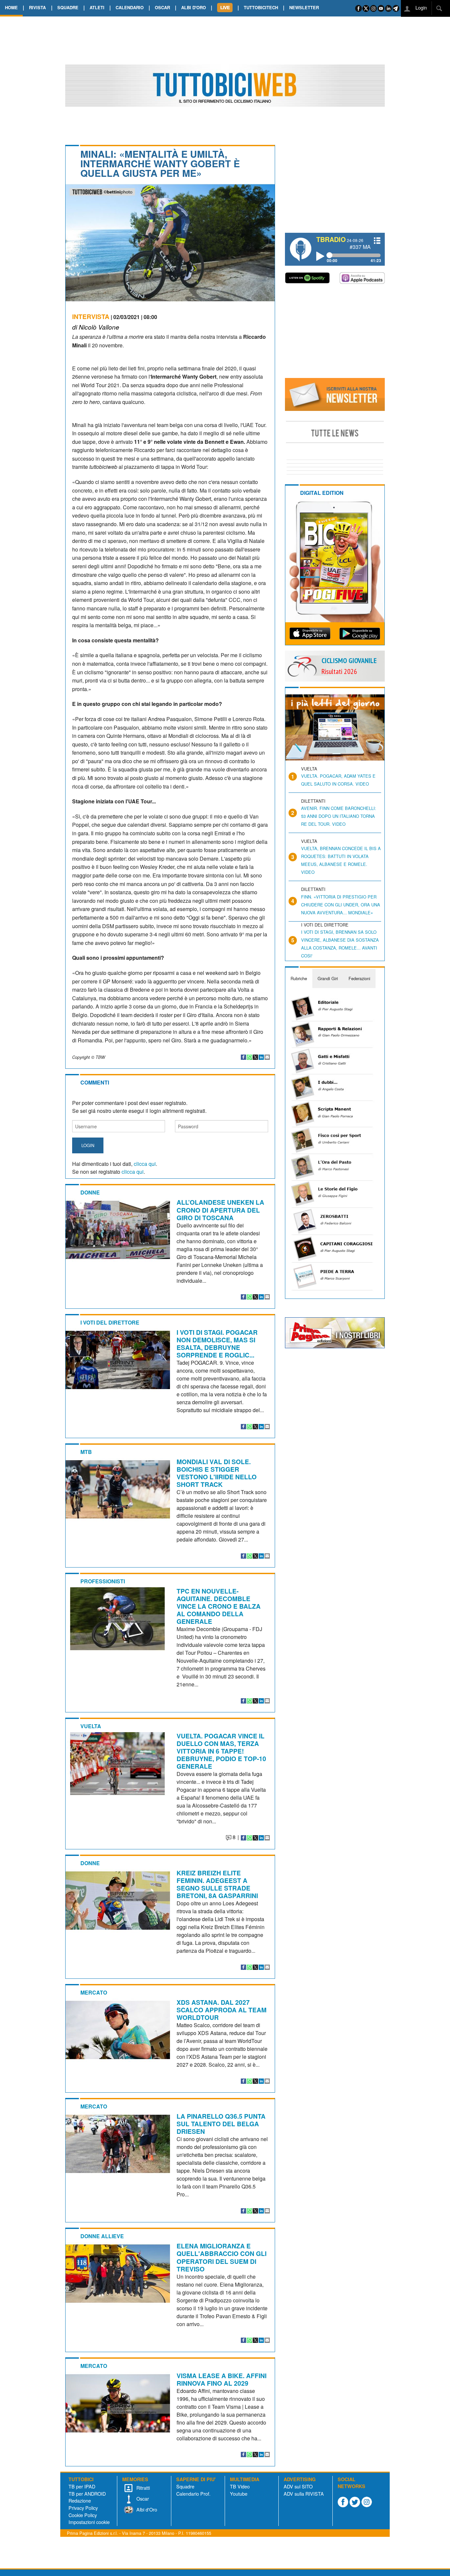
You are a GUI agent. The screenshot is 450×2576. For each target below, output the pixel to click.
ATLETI (97, 7)
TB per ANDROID (87, 2494)
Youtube (239, 2494)
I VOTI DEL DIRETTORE (110, 1322)
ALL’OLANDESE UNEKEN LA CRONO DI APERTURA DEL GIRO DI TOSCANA (220, 1210)
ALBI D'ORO (194, 7)
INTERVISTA (91, 316)
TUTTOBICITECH (261, 7)
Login (421, 7)
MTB (86, 1452)
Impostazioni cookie (89, 2522)
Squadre (185, 2486)
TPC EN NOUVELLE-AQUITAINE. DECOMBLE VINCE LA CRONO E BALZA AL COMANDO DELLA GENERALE (219, 1606)
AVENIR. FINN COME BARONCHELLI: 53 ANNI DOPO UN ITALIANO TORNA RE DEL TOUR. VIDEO (339, 816)
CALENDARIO (130, 7)
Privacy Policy (83, 2508)
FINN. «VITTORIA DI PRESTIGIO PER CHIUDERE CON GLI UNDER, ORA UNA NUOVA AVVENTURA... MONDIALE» (341, 905)
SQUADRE (68, 7)
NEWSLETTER (304, 7)
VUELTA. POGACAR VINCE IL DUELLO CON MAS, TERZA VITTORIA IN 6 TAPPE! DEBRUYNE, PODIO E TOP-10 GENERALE (221, 1751)
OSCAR (162, 7)
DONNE (90, 1192)
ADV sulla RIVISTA (304, 2494)
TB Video (240, 2486)
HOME (11, 7)
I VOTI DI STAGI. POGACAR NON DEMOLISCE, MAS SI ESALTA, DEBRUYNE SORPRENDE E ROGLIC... (217, 1343)
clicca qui (145, 1164)
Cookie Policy (83, 2515)
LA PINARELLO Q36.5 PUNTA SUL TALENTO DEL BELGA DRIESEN (221, 2124)
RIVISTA (37, 7)
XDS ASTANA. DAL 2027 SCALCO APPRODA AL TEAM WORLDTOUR (222, 2010)
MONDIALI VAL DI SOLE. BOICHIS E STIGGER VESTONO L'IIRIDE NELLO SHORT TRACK (217, 1473)
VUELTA (91, 1726)
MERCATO (94, 1992)
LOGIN (88, 1145)
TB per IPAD (82, 2486)
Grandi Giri (328, 978)
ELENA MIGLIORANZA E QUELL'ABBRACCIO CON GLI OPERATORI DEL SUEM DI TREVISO (222, 2257)
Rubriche (299, 978)
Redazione (80, 2500)
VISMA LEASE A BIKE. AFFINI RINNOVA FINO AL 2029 (222, 2379)
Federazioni (359, 978)
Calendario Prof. (193, 2494)
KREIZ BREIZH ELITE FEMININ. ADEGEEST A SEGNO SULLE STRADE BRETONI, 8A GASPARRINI (217, 1884)
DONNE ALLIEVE (102, 2236)
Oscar (142, 2498)
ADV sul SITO (298, 2486)
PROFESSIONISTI (103, 1581)
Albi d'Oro (146, 2509)
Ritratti (142, 2488)
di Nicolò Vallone (96, 327)
